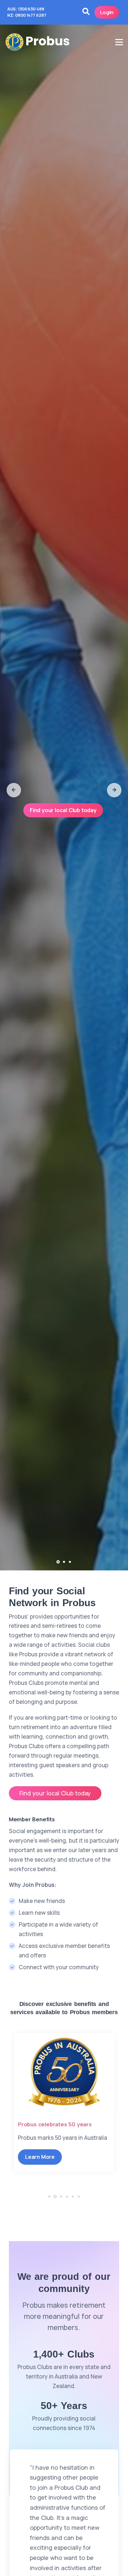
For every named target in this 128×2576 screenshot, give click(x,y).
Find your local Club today (63, 810)
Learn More (40, 2166)
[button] (14, 790)
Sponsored (32, 2124)
